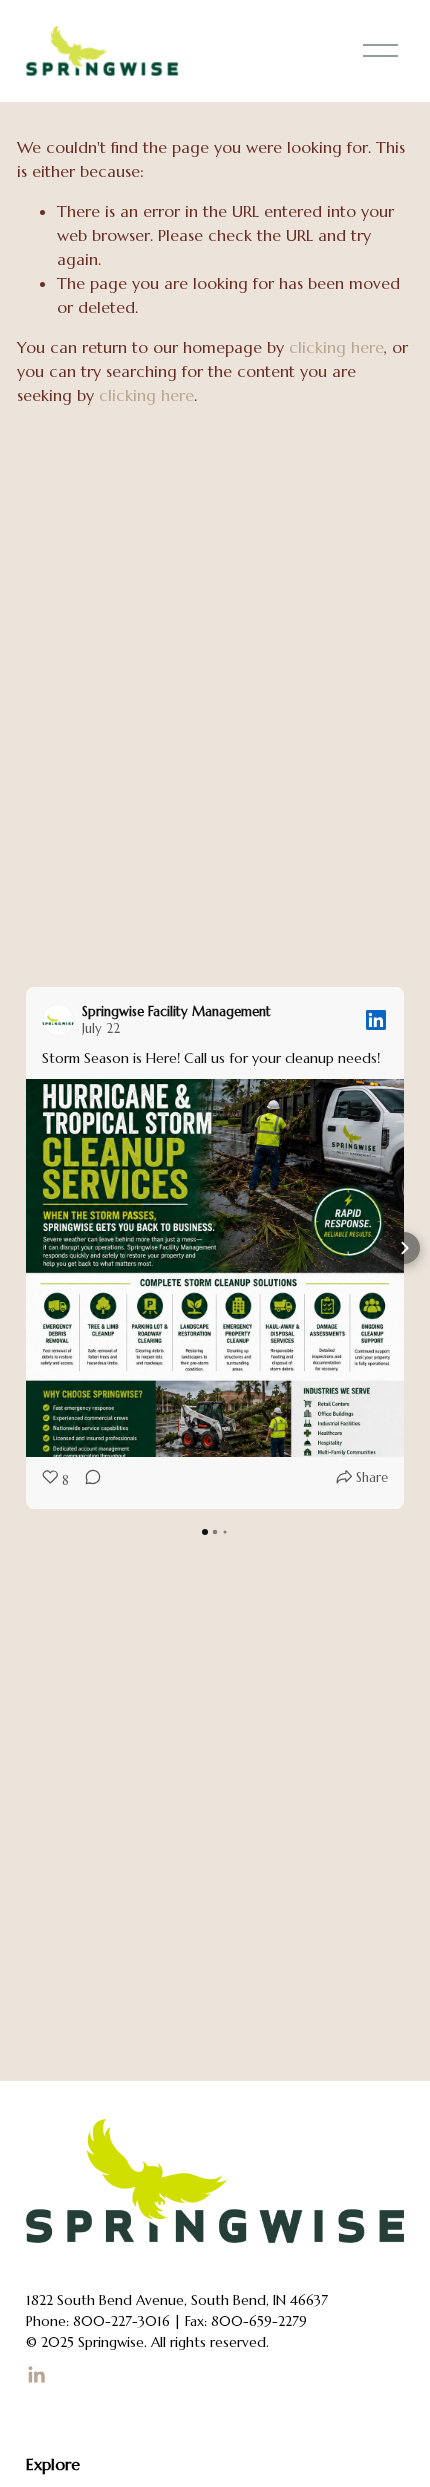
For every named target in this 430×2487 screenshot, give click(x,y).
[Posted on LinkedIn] (376, 1020)
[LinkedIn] (36, 2375)
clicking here (336, 347)
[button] (26, 1248)
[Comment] (87, 1481)
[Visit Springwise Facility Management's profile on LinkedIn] (62, 1020)
